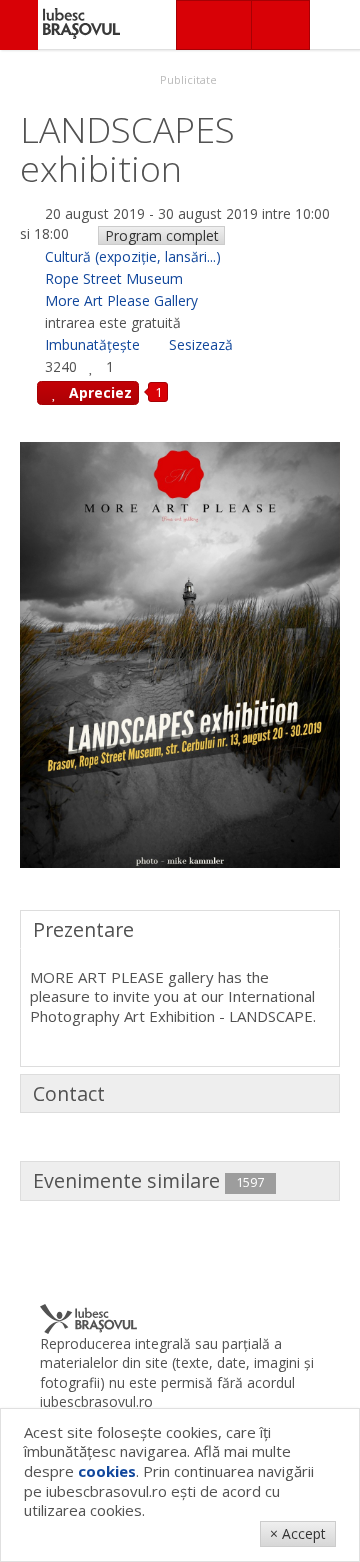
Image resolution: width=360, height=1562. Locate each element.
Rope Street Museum (114, 278)
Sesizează (201, 344)
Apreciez (98, 392)
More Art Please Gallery (121, 300)
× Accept (298, 1533)
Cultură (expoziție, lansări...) (133, 256)
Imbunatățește (92, 344)
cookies (107, 1471)
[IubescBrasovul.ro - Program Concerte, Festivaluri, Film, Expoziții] (19, 25)
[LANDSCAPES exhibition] (180, 653)
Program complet (162, 235)
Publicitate (187, 79)
